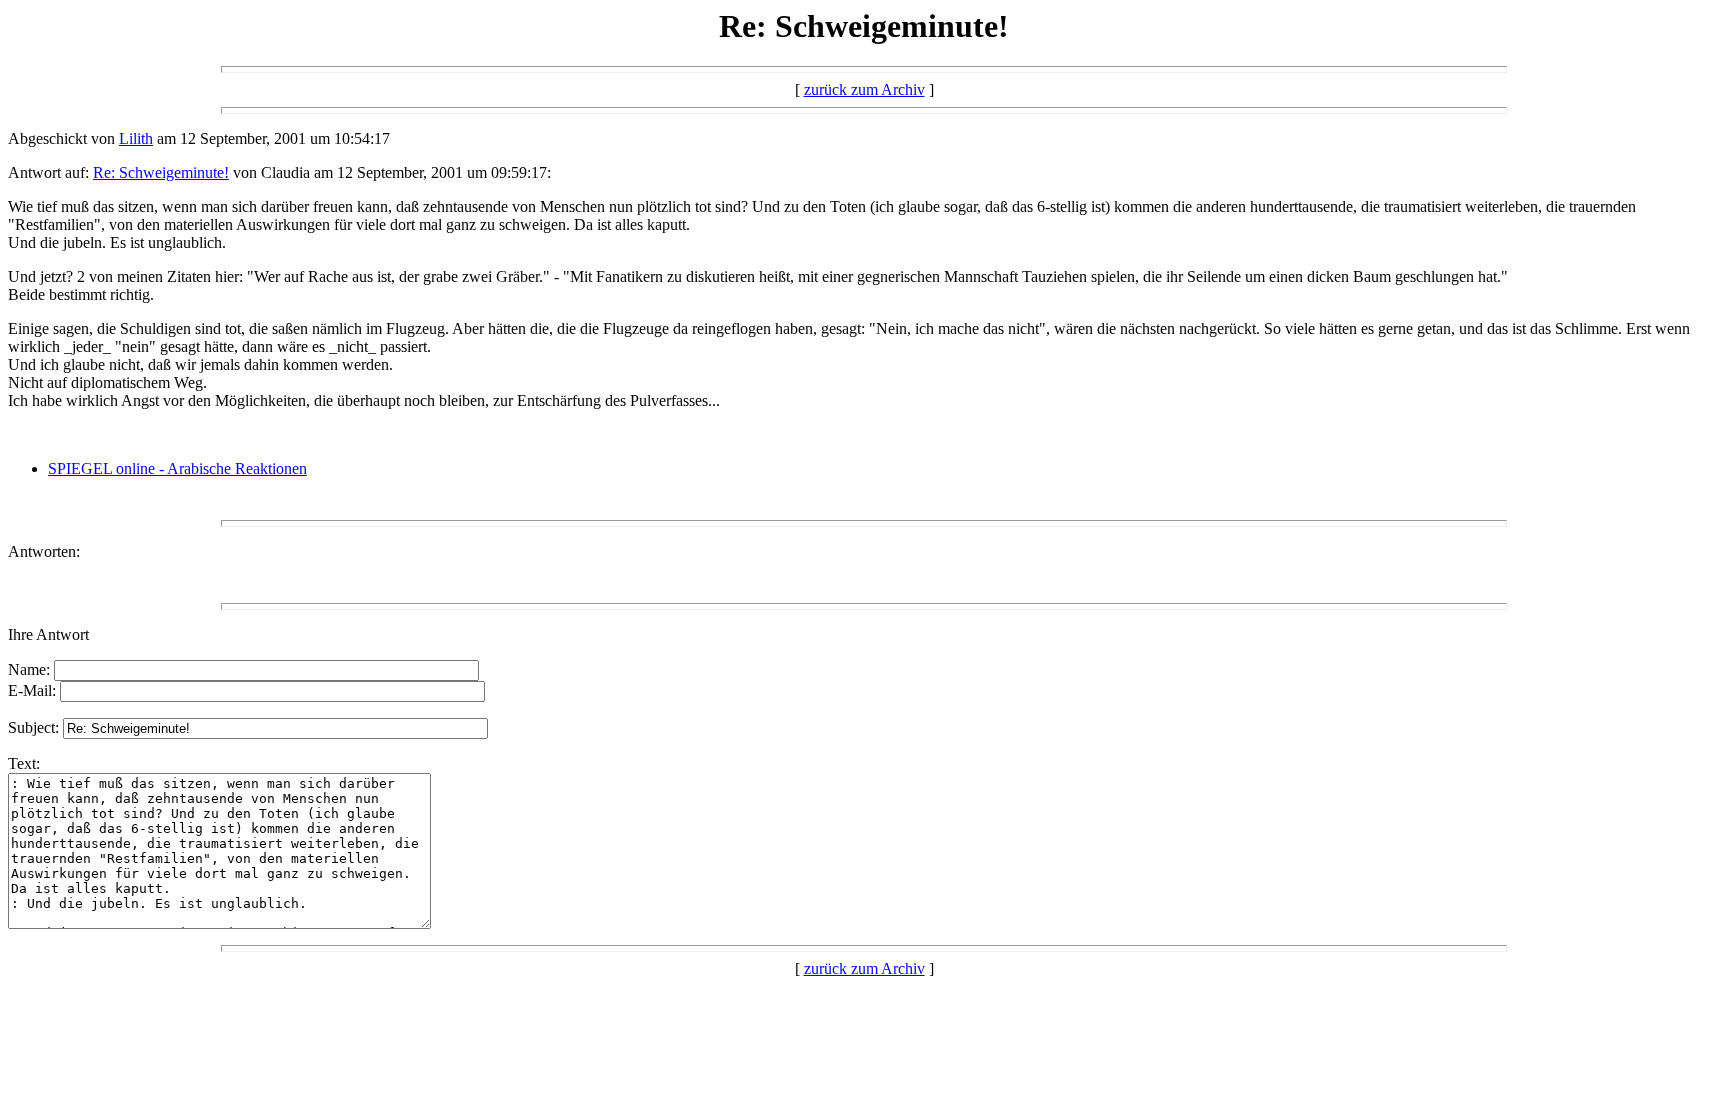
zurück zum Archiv (864, 89)
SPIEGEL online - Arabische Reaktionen (177, 468)
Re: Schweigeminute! (161, 172)
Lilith (136, 138)
